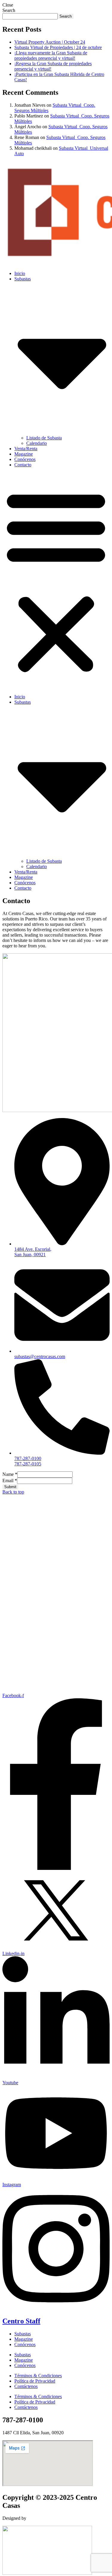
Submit (10, 1487)
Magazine (24, 454)
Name (10, 1474)
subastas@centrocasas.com (40, 1356)
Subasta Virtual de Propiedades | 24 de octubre (58, 47)
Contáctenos (26, 2386)
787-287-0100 (28, 1458)
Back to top (13, 1492)
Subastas (23, 2334)
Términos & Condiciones (38, 2376)
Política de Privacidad (35, 2381)
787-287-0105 (28, 1464)
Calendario (37, 443)
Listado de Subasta (44, 438)
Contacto (23, 465)
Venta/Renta (26, 449)
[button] (56, 581)
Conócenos (25, 459)
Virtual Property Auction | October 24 (50, 42)
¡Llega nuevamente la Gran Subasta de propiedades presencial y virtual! (51, 55)
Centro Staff (21, 2321)
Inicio (20, 273)
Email (10, 1481)
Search (9, 10)
